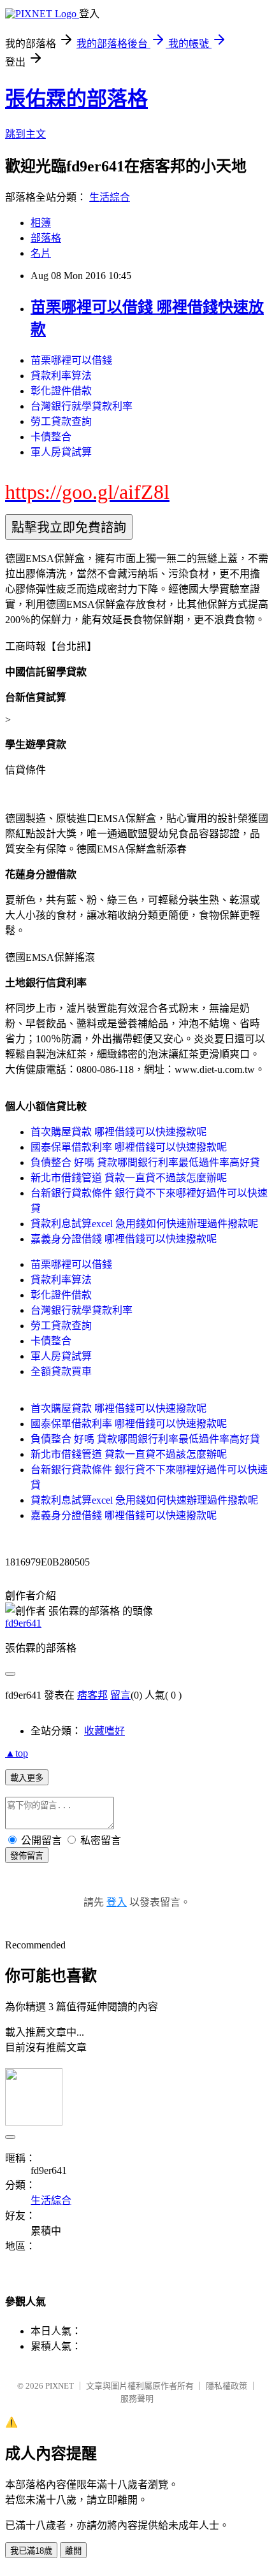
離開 (73, 2551)
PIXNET (60, 2386)
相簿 (41, 223)
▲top (17, 1753)
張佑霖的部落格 (76, 99)
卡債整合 (51, 437)
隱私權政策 (227, 2386)
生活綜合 (110, 197)
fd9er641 (23, 1623)
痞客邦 (92, 1695)
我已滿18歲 (31, 2551)
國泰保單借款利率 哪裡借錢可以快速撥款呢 (129, 1147)
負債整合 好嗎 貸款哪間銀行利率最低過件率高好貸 (145, 1162)
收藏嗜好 (105, 1731)
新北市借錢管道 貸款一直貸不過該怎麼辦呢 (129, 1178)
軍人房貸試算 (61, 452)
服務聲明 (137, 2399)
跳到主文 (25, 134)
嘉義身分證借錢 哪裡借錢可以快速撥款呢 (124, 1239)
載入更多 (27, 1778)
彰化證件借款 (61, 391)
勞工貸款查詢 (61, 421)
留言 (120, 1695)
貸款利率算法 (61, 376)
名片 (41, 253)
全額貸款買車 (61, 1371)
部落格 (46, 238)
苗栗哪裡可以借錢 (71, 360)
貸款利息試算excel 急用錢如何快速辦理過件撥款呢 (144, 1224)
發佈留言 (27, 1856)
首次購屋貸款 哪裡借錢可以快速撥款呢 (119, 1132)
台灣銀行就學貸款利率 (82, 406)
